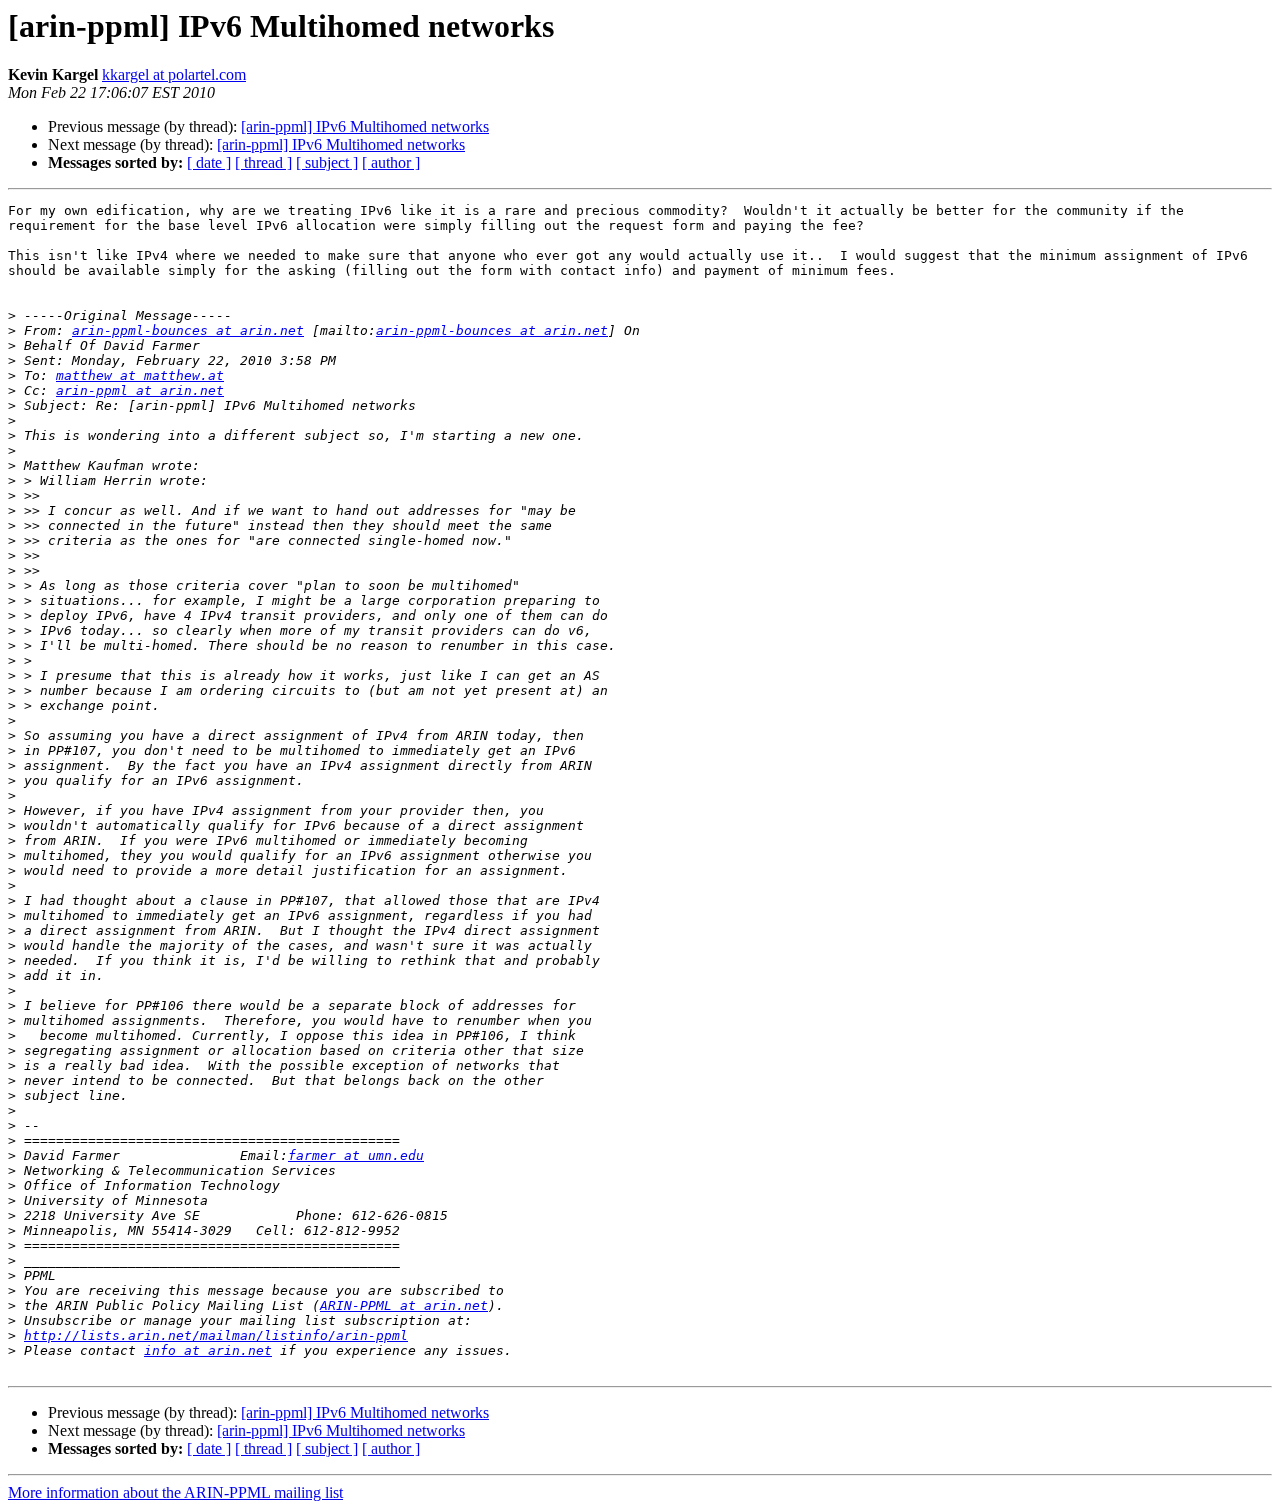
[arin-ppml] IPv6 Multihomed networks (365, 126)
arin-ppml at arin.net (140, 390)
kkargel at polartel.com (174, 74)
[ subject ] (327, 162)
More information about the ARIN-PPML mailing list (175, 1492)
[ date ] (209, 162)
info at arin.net (208, 1350)
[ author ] (391, 162)
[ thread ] (263, 162)
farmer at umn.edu (356, 1155)
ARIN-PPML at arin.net (404, 1305)
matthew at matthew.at (140, 375)
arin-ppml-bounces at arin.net (188, 330)
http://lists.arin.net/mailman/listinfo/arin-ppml (216, 1335)
